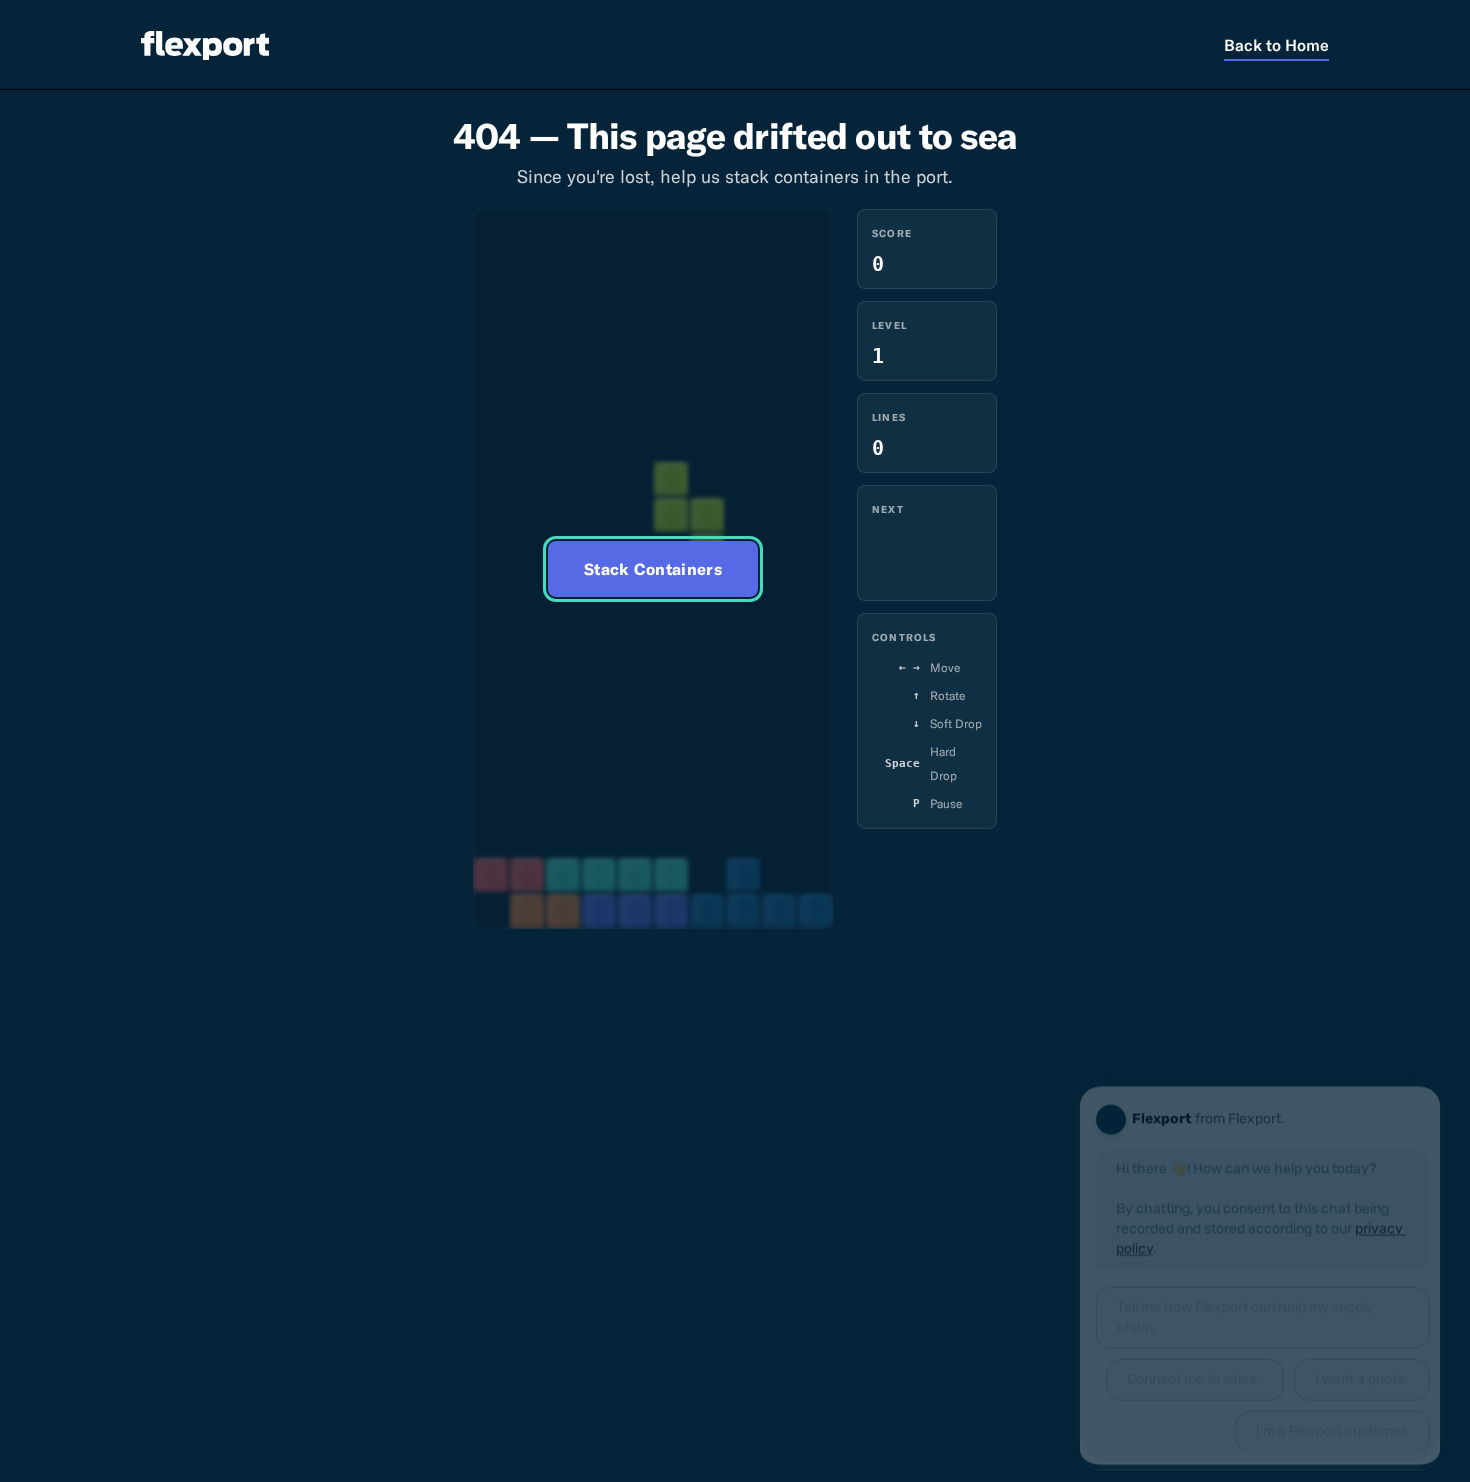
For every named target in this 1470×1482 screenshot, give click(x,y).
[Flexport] (205, 45)
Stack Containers (653, 569)
